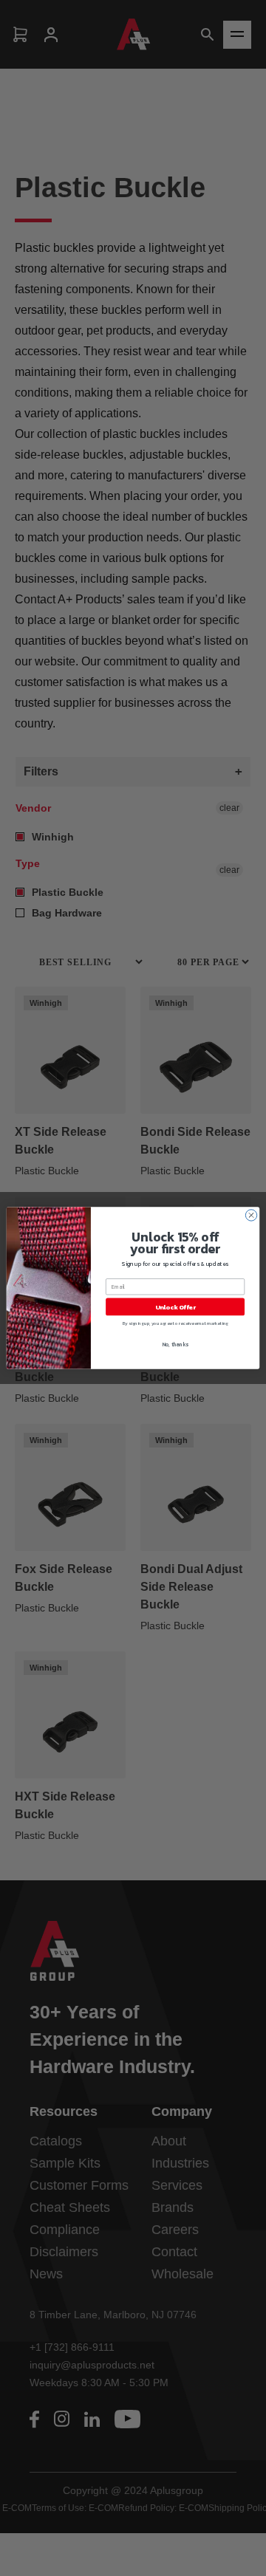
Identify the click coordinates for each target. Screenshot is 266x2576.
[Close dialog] (251, 1215)
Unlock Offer (175, 1307)
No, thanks (175, 1344)
